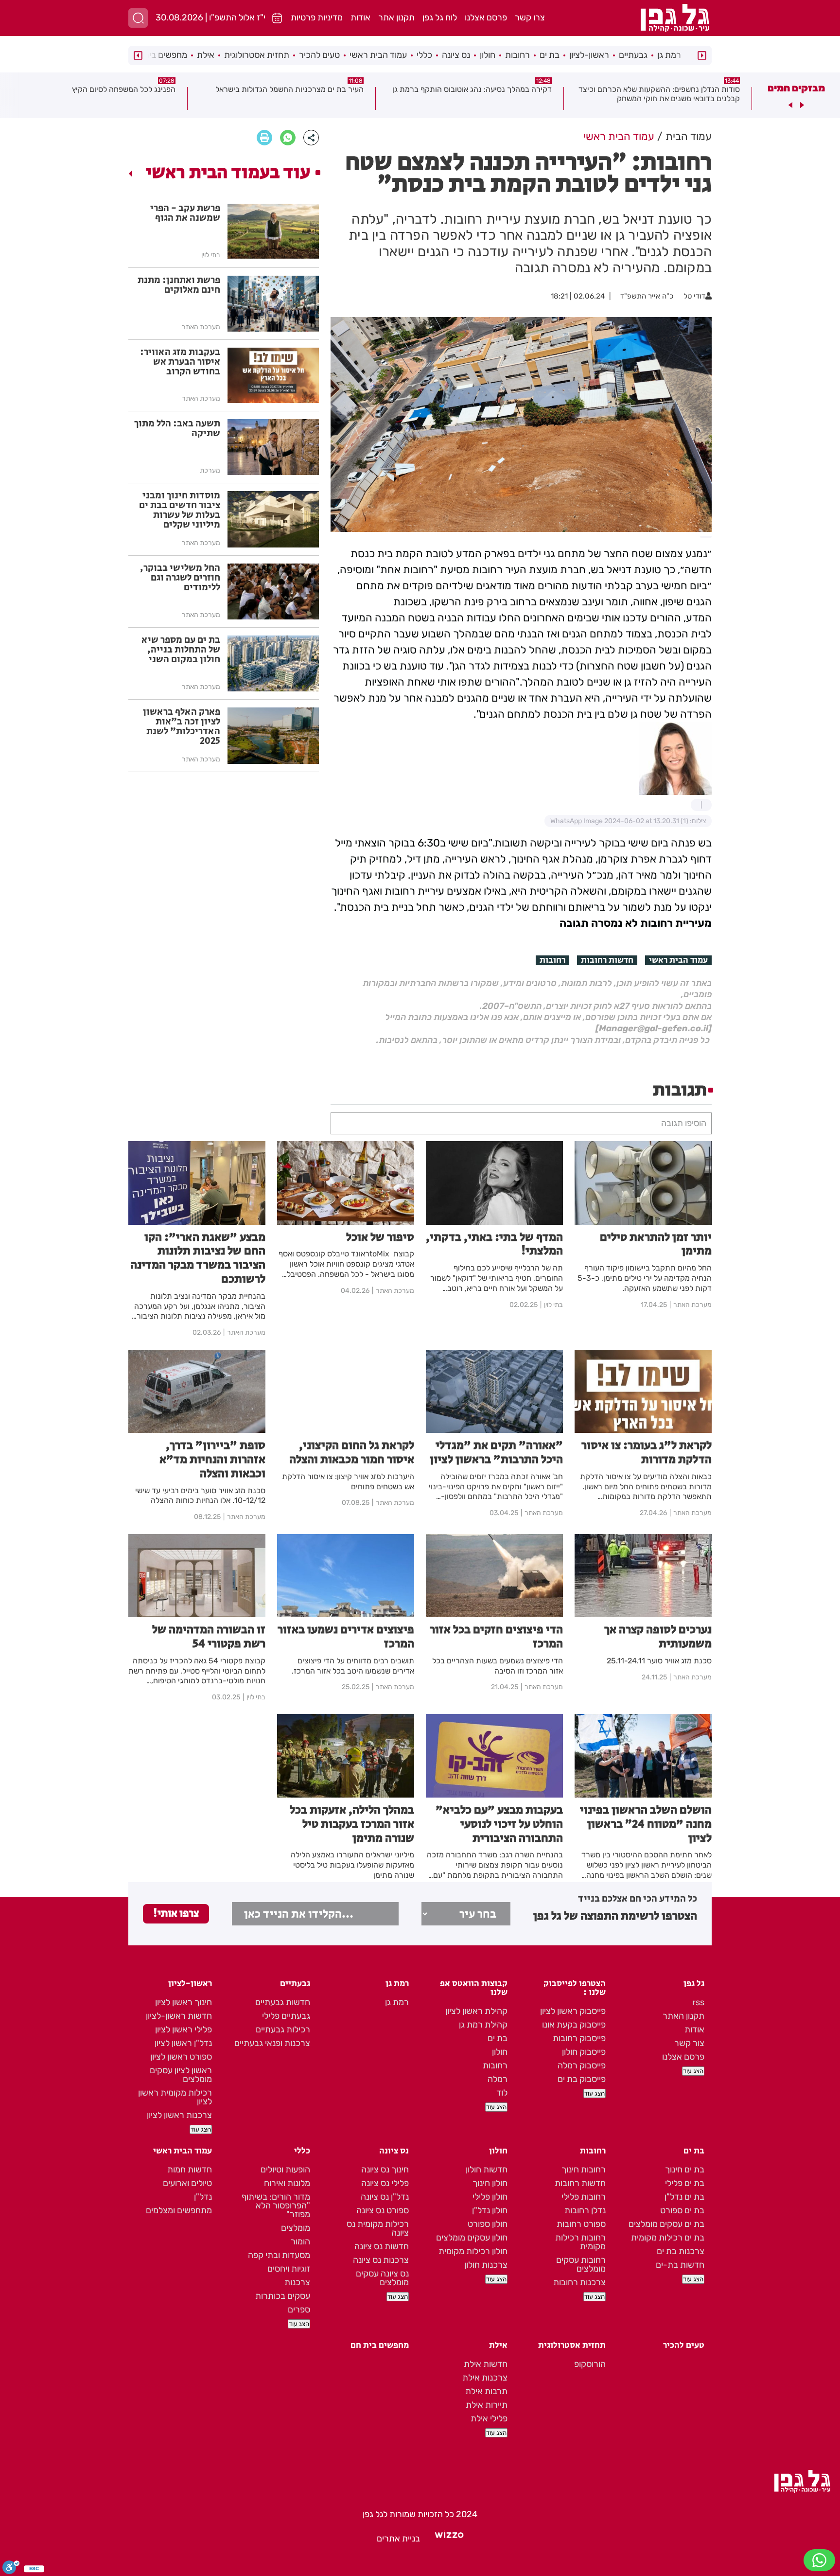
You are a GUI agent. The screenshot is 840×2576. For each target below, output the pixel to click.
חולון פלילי (490, 2197)
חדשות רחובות (607, 960)
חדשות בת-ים (680, 2265)
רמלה (498, 2079)
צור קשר (689, 2043)
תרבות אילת (486, 2391)
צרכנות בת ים (681, 2251)
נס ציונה (456, 55)
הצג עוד (693, 2071)
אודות (360, 18)
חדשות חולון (487, 2170)
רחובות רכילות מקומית (580, 2242)
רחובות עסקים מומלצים (581, 2264)
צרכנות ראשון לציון (179, 2115)
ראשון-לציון (589, 55)
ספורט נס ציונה (383, 2210)
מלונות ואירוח (287, 2183)
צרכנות (297, 2282)
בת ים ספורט (682, 2210)
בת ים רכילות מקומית (668, 2238)
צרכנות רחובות (579, 2282)
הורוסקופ (590, 2364)
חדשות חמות (190, 2170)
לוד (502, 2093)
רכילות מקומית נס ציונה (378, 2228)
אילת (206, 55)
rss (698, 2002)
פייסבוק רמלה (582, 2065)
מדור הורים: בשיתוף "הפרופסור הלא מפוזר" (276, 2205)
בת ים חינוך (685, 2170)
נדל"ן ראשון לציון (183, 2043)
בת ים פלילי (685, 2183)
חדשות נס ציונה (382, 2246)
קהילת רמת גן (483, 2025)
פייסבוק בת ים (582, 2079)
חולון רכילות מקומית (473, 2251)
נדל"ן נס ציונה (385, 2197)
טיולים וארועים (187, 2183)
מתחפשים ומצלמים (179, 2210)
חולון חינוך (490, 2183)
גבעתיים (633, 55)
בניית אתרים (398, 2539)
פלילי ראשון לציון (184, 2029)
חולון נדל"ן (490, 2210)
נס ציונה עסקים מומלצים (382, 2278)
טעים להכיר (319, 55)
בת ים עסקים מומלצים (666, 2224)
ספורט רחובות (581, 2224)
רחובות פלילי (584, 2197)
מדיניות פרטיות (317, 18)
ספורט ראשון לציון (181, 2057)
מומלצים (296, 2228)
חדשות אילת (486, 2364)
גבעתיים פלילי (286, 2016)
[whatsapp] (288, 138)
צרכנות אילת (485, 2378)
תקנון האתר (683, 2016)
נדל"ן (203, 2197)
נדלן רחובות (585, 2210)
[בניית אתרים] (449, 2539)
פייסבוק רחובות (579, 2038)
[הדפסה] (264, 138)
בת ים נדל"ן (684, 2197)
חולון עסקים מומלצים (472, 2238)
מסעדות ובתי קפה (279, 2255)
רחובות (517, 55)
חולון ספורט (488, 2224)
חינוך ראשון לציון (184, 2002)
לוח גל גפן (440, 18)
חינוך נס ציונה (385, 2170)
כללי (424, 55)
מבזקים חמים (796, 88)
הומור (300, 2241)
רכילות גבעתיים (283, 2029)
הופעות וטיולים (285, 2170)
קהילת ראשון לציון (476, 2011)
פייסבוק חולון (584, 2052)
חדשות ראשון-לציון (179, 2016)
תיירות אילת (487, 2405)
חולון (488, 55)
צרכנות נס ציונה (381, 2260)
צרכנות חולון (486, 2265)
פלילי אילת (489, 2418)
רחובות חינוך (584, 2170)
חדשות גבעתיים (283, 2002)
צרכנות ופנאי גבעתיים (272, 2043)
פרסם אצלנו (486, 18)
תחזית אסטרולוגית (257, 55)
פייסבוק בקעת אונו (574, 2025)
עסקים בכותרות (283, 2296)
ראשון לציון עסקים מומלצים (181, 2075)
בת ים (550, 55)
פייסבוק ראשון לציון (573, 2011)
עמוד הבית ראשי (378, 55)
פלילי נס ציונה (385, 2183)
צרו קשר (530, 18)
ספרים (299, 2310)
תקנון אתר (396, 18)
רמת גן (669, 55)
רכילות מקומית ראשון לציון (175, 2097)
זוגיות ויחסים (289, 2269)
